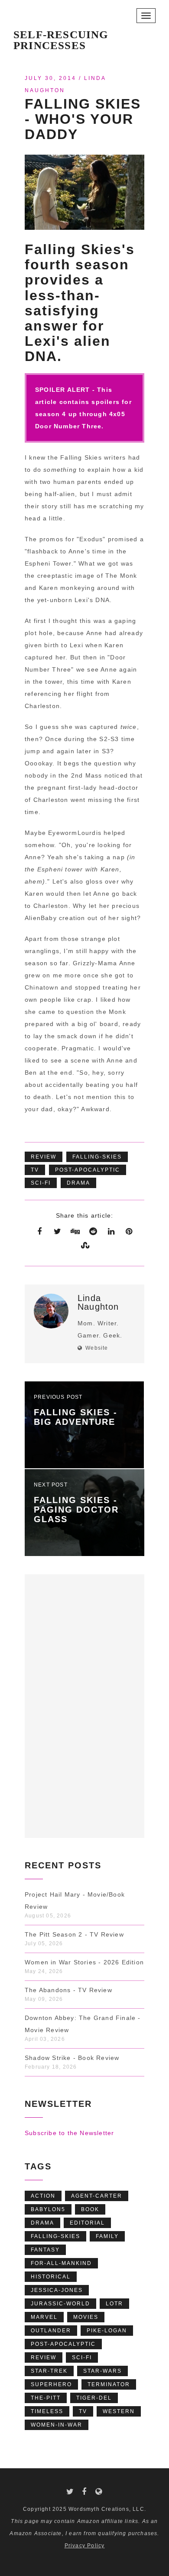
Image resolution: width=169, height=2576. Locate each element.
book (90, 2209)
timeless (47, 2411)
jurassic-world (60, 2304)
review (44, 1157)
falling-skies (97, 1157)
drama (78, 1183)
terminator (109, 2384)
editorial (87, 2223)
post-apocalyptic (88, 1170)
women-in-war (57, 2425)
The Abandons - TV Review (68, 1990)
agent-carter (97, 2196)
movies (86, 2317)
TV (35, 1170)
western (119, 2411)
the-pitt (46, 2398)
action (43, 2196)
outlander (51, 2331)
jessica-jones (57, 2290)
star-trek (49, 2371)
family (107, 2236)
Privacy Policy (85, 2546)
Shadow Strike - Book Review (72, 2058)
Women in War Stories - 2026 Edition (84, 1962)
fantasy (45, 2250)
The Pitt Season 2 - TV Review (74, 1934)
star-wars (102, 2371)
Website (97, 1348)
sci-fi (41, 1183)
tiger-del (94, 2398)
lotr (114, 2304)
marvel (44, 2317)
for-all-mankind (61, 2263)
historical (51, 2277)
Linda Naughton (98, 1302)
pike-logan (107, 2331)
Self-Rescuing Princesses (61, 37)
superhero (51, 2384)
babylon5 (48, 2209)
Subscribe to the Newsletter (69, 2133)
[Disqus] (84, 1704)
